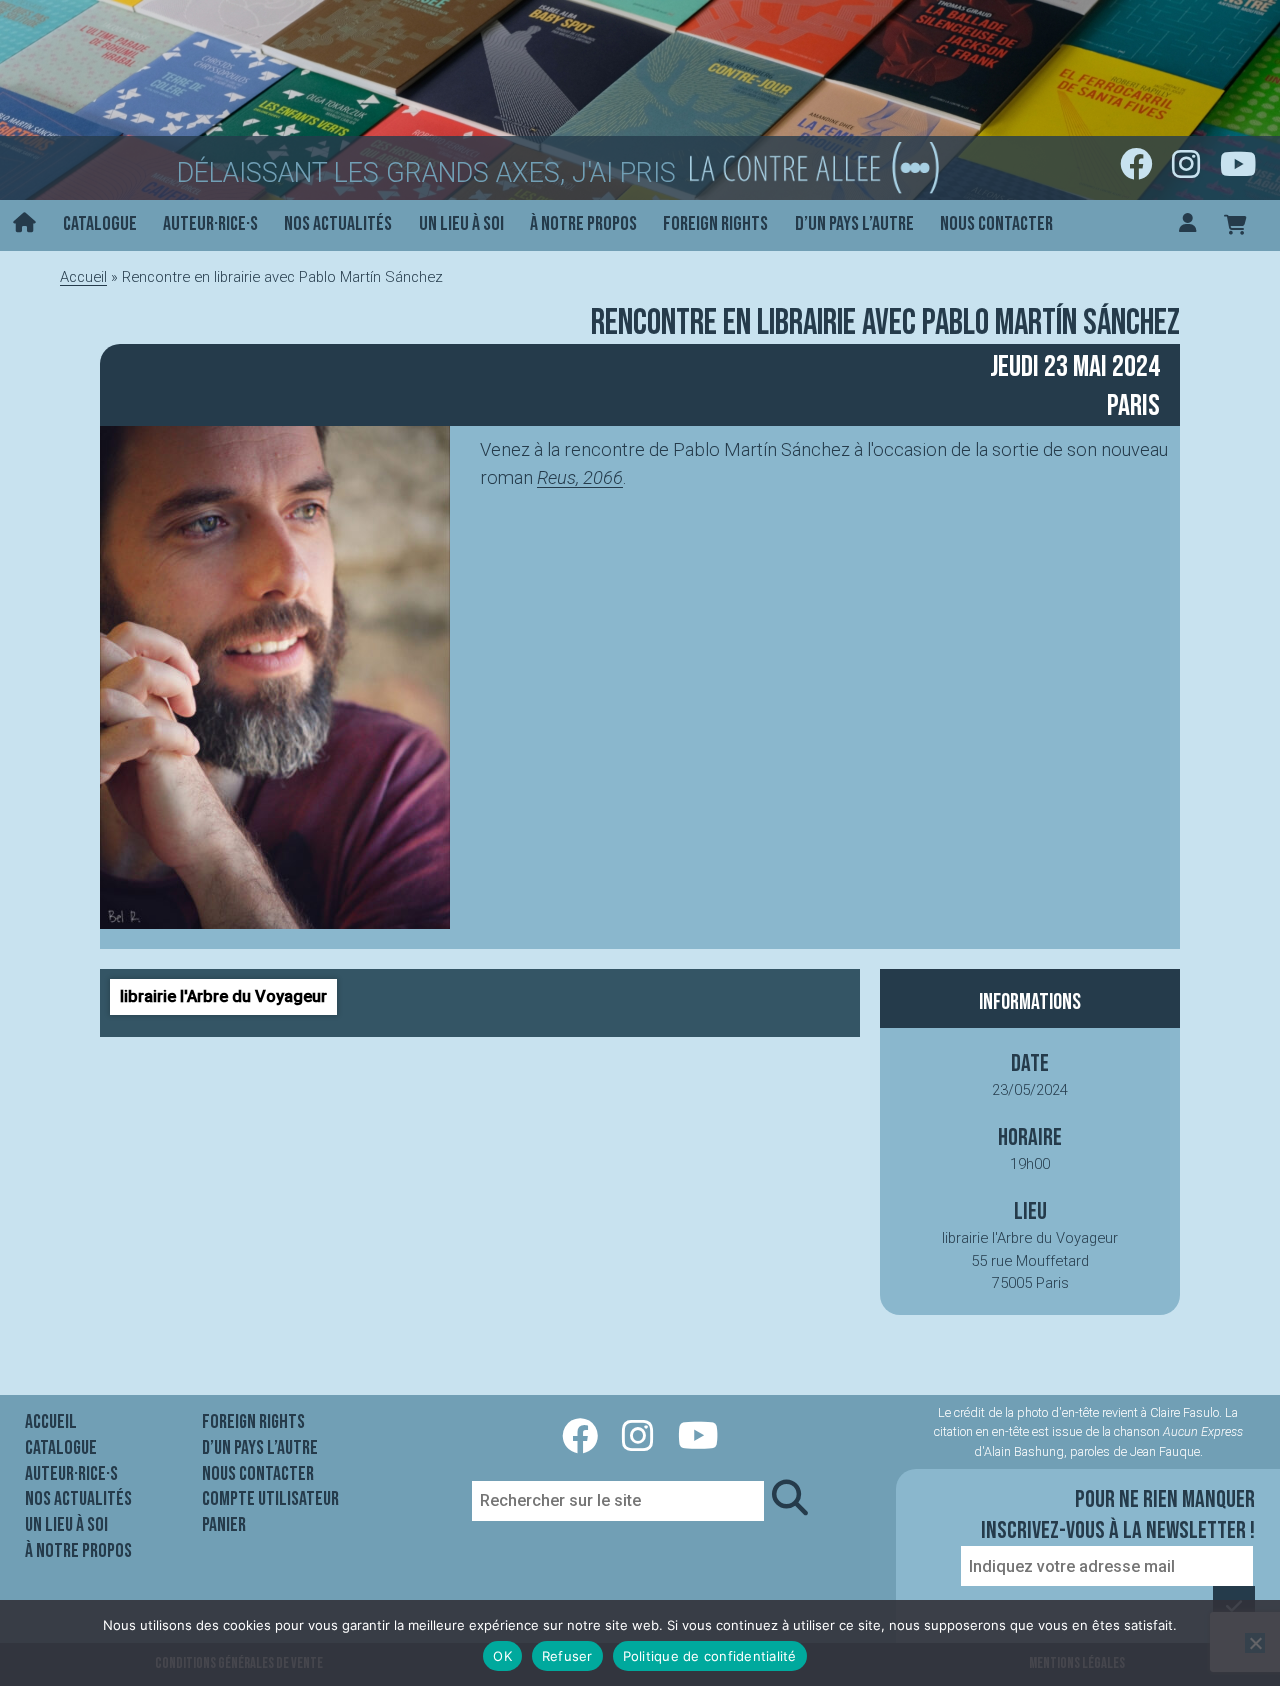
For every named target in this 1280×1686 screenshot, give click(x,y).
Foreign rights (715, 224)
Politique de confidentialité (710, 1656)
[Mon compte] (1188, 225)
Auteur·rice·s (210, 224)
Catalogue (100, 224)
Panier (224, 1525)
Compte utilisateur (270, 1499)
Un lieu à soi (461, 224)
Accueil (83, 277)
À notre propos (583, 224)
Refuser (567, 1656)
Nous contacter (996, 224)
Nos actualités (338, 224)
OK (502, 1656)
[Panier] (1235, 225)
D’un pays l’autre (854, 224)
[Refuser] (1255, 1643)
